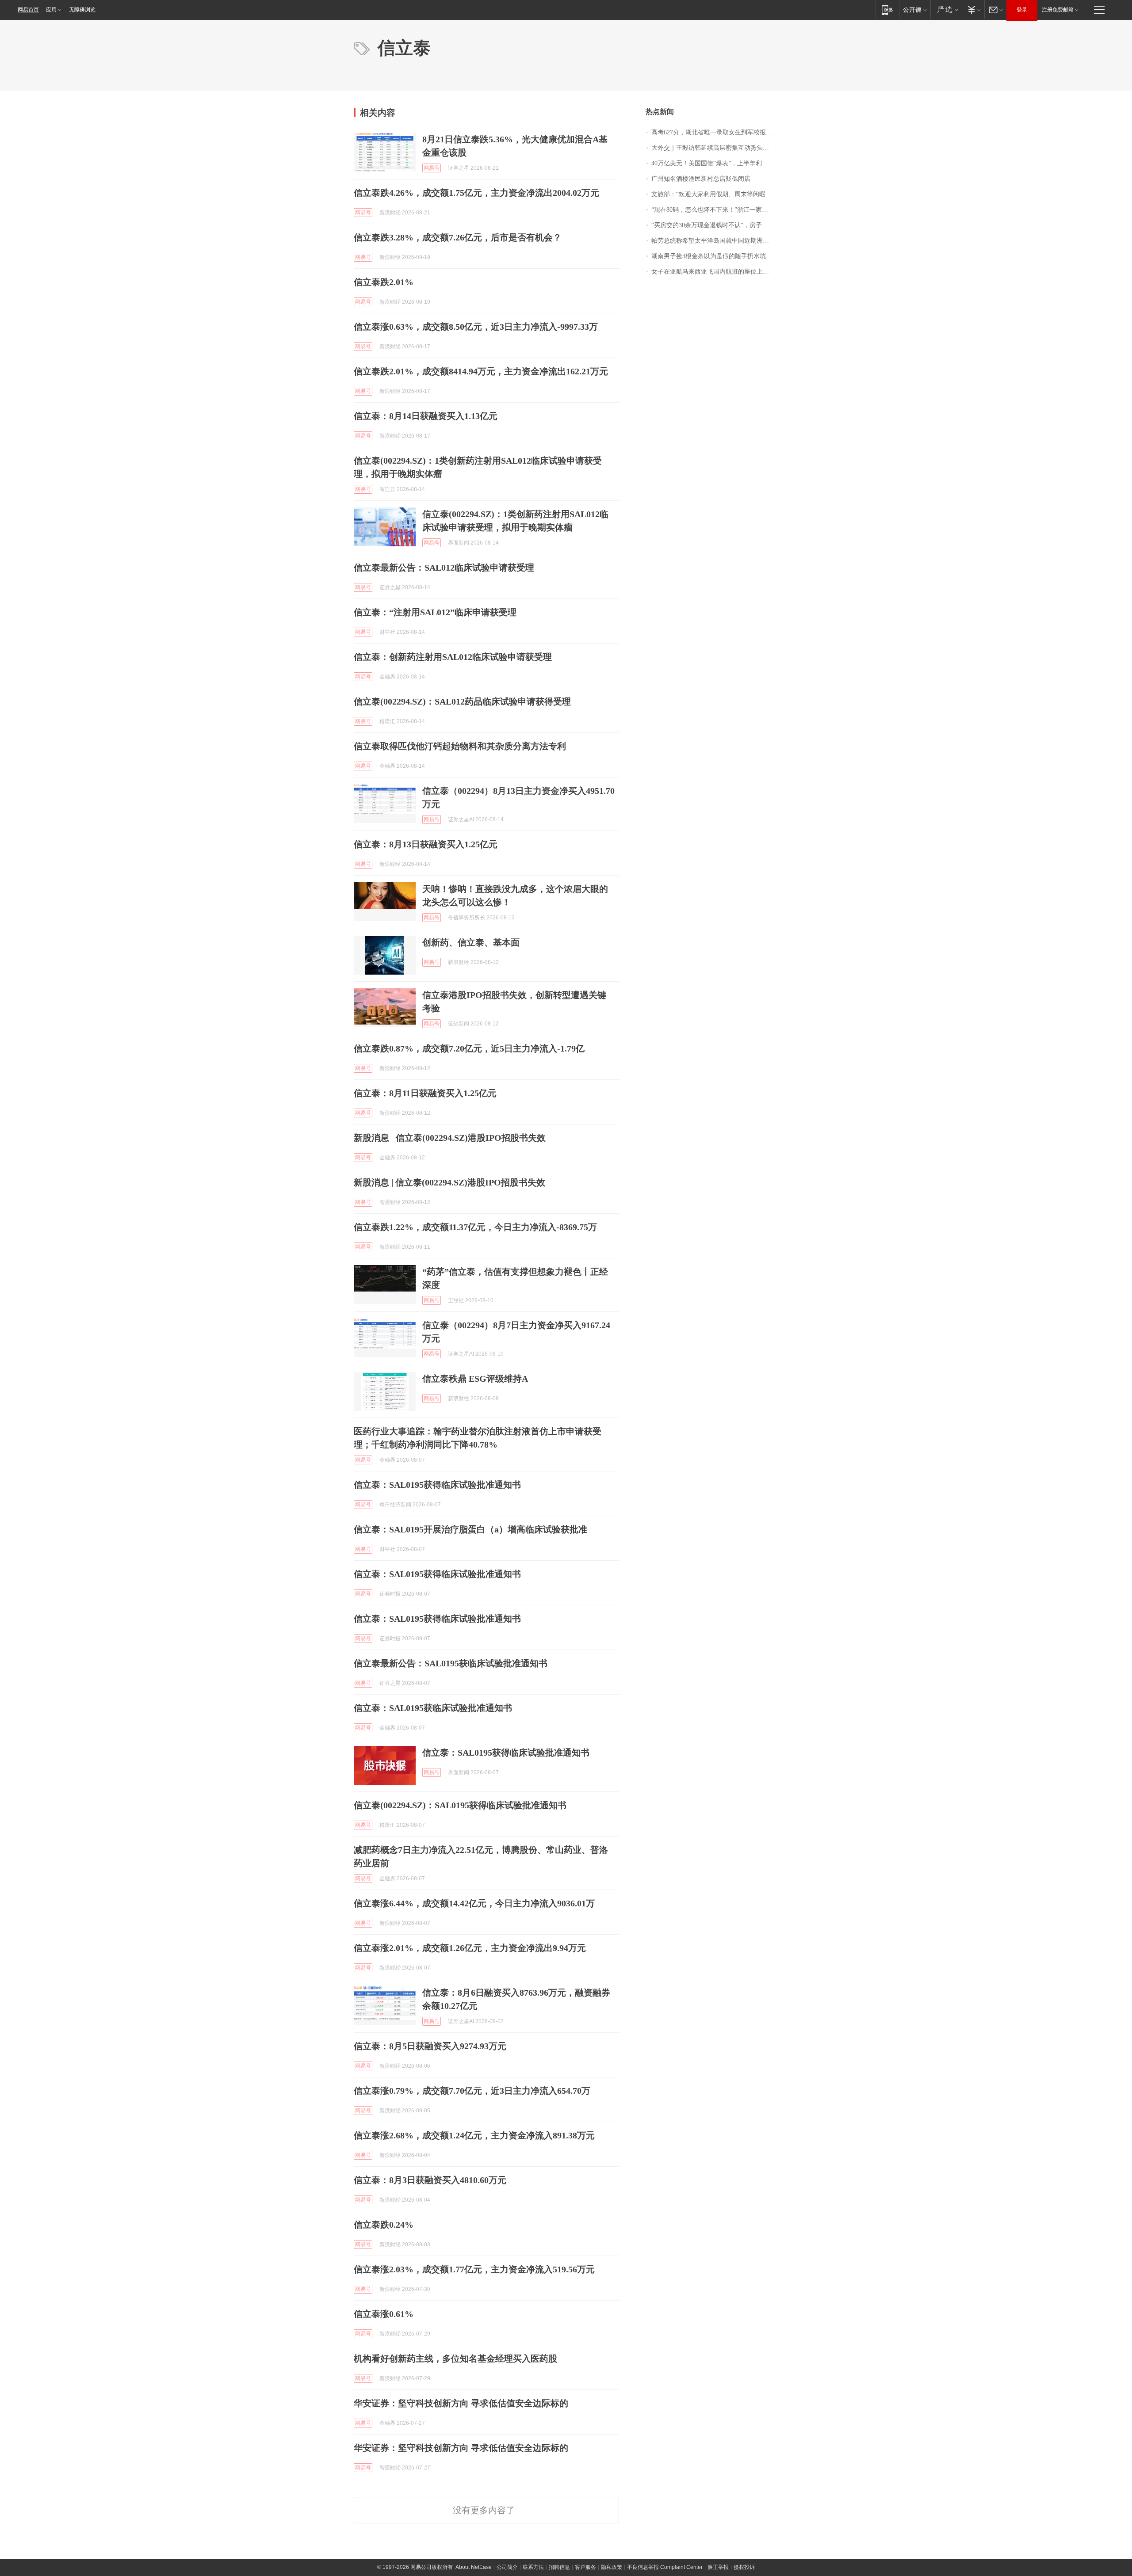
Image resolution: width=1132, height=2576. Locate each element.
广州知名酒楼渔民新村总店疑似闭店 (701, 179)
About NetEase (474, 2567)
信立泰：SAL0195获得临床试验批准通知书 (437, 1485)
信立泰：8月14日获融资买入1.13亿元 (426, 416)
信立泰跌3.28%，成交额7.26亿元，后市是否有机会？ (458, 237)
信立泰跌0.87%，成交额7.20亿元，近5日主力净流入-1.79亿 (469, 1048)
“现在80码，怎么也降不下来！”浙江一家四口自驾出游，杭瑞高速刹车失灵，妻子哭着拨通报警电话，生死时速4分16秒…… (715, 210)
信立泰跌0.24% (384, 2225)
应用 (51, 10)
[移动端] (887, 10)
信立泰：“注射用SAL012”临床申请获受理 (435, 612)
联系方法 (533, 2567)
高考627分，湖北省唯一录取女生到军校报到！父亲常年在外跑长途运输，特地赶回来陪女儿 (715, 132)
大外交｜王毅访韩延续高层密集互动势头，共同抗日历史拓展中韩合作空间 (715, 148)
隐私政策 (612, 2567)
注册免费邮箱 (1058, 10)
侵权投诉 (744, 2567)
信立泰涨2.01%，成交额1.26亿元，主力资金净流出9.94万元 (470, 1948)
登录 (1022, 10)
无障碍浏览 (82, 10)
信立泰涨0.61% (384, 2314)
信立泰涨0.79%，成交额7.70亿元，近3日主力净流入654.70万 (472, 2091)
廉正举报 (718, 2567)
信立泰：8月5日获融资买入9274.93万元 (430, 2046)
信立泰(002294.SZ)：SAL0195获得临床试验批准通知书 (460, 1805)
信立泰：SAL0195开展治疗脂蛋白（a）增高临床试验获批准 (470, 1529)
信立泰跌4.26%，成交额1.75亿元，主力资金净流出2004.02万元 (476, 193)
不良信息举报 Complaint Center (665, 2567)
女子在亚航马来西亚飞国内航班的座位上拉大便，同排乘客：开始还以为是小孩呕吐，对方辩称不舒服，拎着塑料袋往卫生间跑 (715, 272)
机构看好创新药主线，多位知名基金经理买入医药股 (455, 2359)
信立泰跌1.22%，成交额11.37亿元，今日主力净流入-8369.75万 (475, 1227)
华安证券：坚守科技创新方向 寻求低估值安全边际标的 (461, 2403)
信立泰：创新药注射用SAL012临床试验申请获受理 (453, 657)
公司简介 (507, 2567)
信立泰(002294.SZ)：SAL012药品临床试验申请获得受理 (462, 701)
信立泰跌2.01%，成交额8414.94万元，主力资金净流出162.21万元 (481, 371)
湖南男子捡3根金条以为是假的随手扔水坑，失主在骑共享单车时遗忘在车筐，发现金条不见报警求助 (715, 256)
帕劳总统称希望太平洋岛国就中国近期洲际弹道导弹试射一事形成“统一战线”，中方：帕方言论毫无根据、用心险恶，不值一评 (715, 241)
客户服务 (585, 2567)
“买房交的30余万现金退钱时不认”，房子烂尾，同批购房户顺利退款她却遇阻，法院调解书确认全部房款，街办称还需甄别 (715, 225)
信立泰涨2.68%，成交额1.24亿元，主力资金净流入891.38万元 (474, 2135)
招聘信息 (559, 2567)
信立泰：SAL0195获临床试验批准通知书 (433, 1708)
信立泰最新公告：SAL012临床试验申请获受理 (444, 568)
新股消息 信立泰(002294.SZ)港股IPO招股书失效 (450, 1138)
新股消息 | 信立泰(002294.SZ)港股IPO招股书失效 (449, 1182)
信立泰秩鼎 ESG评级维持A (475, 1379)
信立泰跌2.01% (384, 282)
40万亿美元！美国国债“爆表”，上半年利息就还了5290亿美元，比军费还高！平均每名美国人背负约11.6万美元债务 (715, 163)
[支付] (973, 10)
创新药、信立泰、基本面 (471, 942)
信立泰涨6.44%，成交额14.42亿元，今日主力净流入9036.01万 (474, 1903)
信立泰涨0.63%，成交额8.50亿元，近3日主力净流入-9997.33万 (476, 327)
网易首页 (28, 10)
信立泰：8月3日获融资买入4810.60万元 (430, 2180)
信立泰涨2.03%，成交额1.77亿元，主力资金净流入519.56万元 (474, 2269)
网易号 (432, 168)
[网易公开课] (915, 10)
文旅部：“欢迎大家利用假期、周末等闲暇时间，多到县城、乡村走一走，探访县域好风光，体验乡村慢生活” (715, 194)
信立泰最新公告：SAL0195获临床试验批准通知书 (451, 1663)
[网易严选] (946, 10)
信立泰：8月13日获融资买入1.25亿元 (426, 844)
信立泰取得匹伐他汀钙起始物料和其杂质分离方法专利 (460, 746)
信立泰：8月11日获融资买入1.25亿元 (425, 1093)
